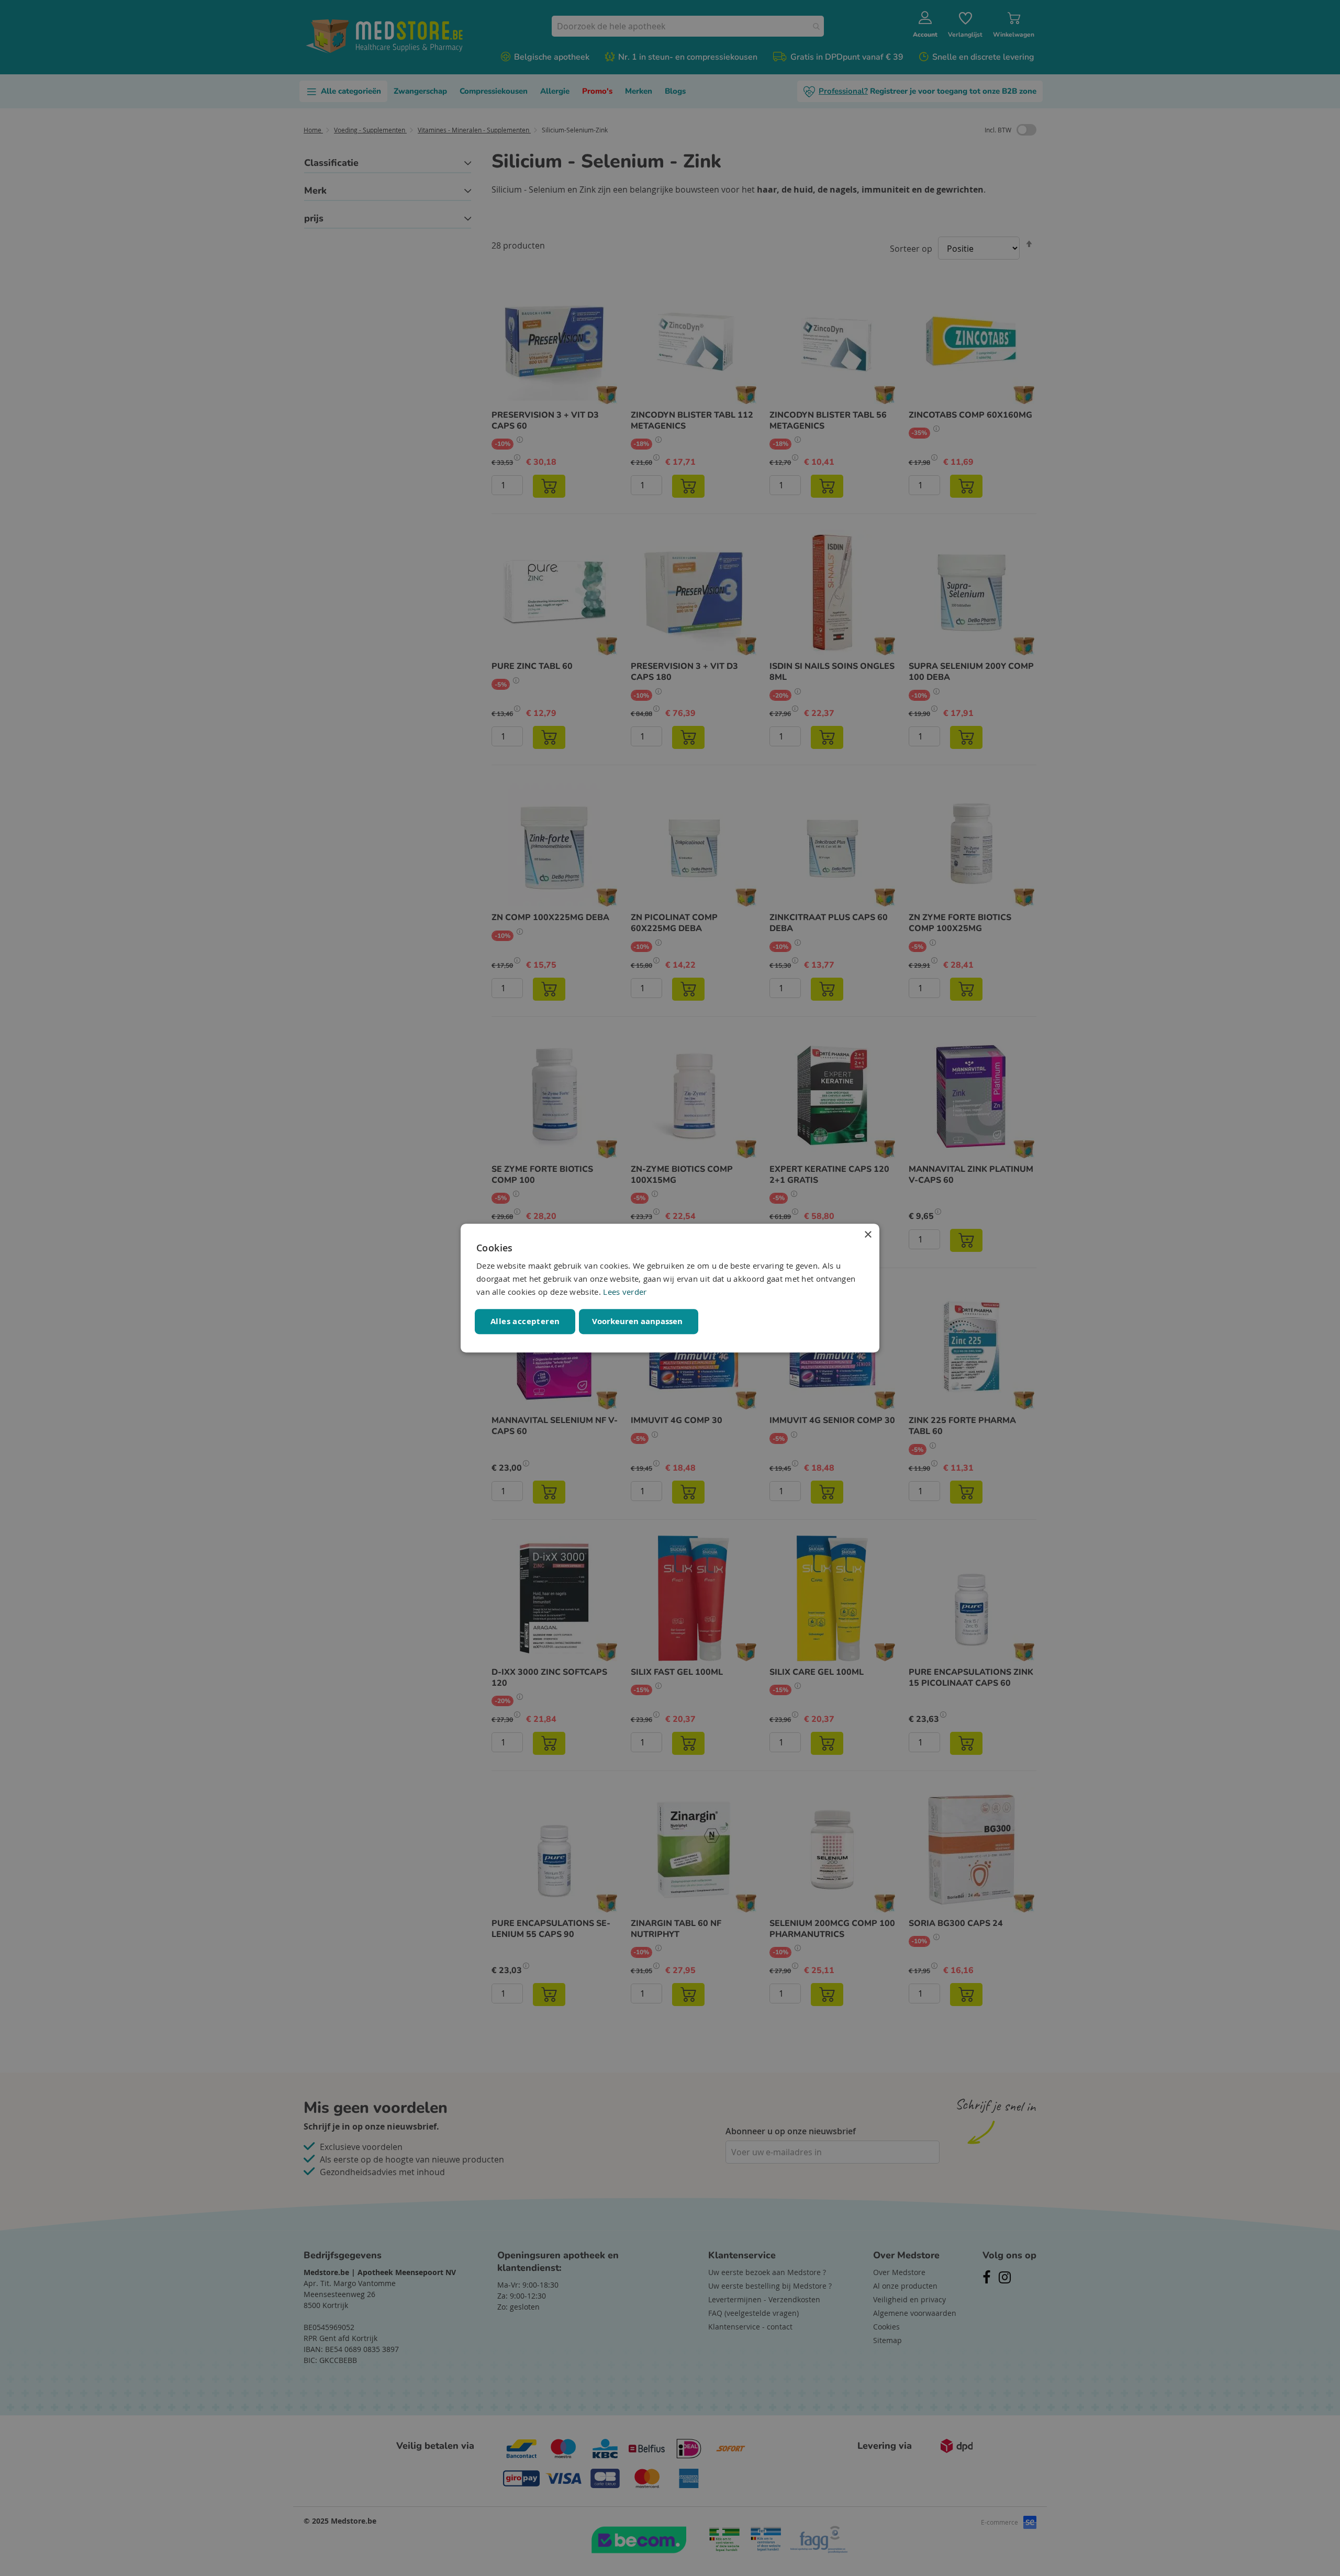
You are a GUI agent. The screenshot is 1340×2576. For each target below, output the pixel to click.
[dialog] (670, 1288)
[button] (639, 1321)
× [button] (868, 1235)
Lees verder (625, 1292)
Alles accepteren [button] (525, 1321)
